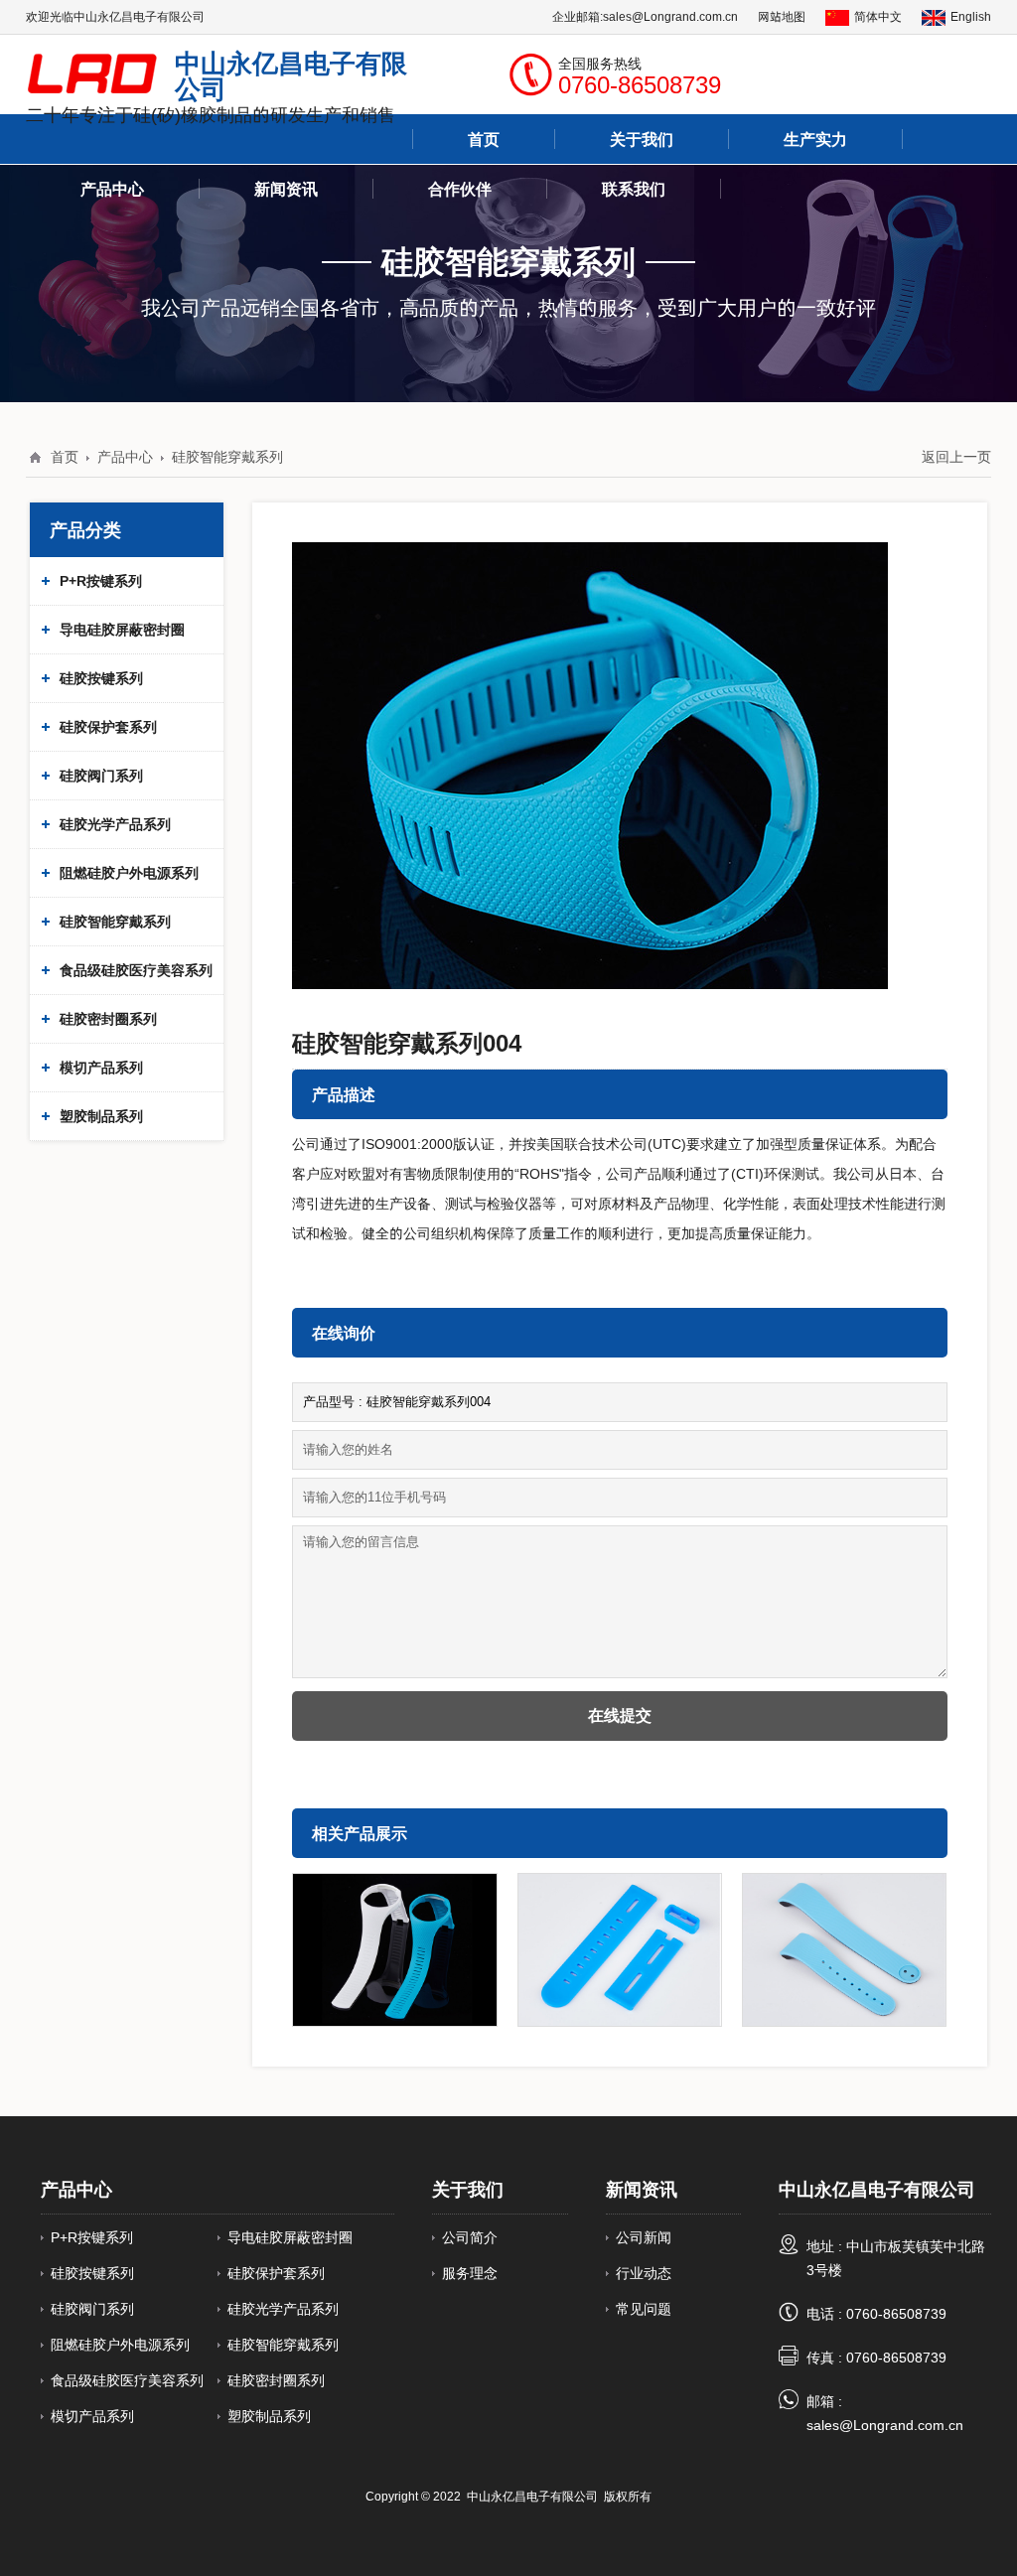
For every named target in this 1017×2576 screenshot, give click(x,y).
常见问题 (644, 2309)
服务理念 (470, 2273)
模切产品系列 (101, 1068)
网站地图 (782, 16)
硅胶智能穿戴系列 (227, 457)
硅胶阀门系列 (101, 776)
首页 (65, 457)
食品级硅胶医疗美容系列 (136, 970)
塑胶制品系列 (101, 1116)
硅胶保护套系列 (108, 727)
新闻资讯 (642, 2189)
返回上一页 (956, 457)
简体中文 (878, 16)
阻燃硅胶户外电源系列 (129, 873)
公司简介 (470, 2237)
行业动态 (644, 2273)
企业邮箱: (578, 16)
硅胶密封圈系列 (108, 1019)
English (971, 16)
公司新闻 (644, 2237)
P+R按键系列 (101, 581)
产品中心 (112, 189)
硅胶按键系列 (101, 678)
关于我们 (468, 2189)
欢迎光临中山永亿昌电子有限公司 (115, 16)
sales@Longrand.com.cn (670, 16)
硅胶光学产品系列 (115, 824)
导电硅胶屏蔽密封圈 (122, 630)
